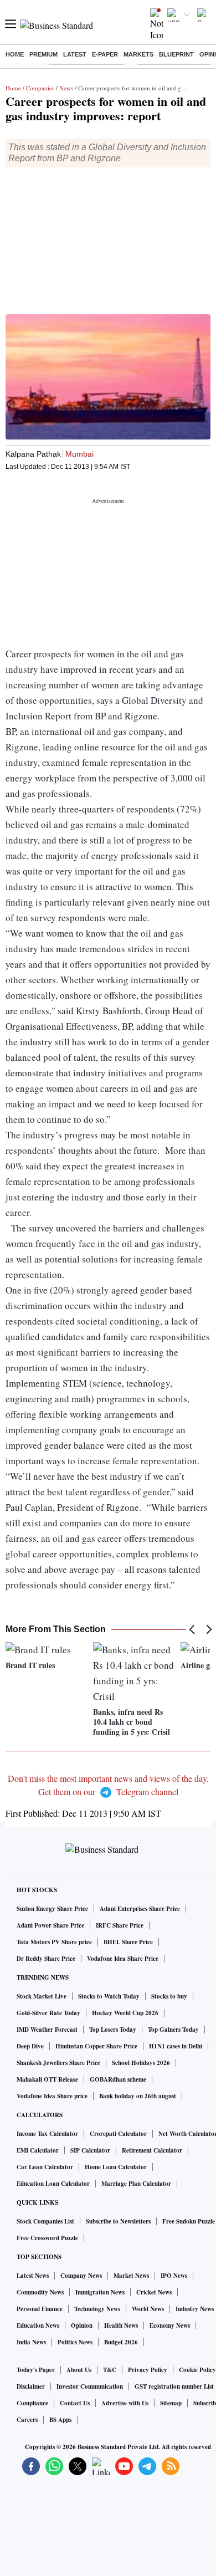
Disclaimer (31, 2386)
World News (148, 2309)
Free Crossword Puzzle (47, 2238)
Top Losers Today (113, 2030)
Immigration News (100, 2292)
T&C (110, 2370)
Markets (138, 54)
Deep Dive (30, 2046)
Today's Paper (36, 2370)
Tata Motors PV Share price (54, 1942)
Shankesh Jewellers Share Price (58, 2063)
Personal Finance (40, 2309)
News (66, 88)
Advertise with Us (125, 2403)
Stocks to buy (169, 1996)
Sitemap (171, 2403)
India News (31, 2342)
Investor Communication (90, 2386)
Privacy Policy (148, 2370)
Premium (43, 54)
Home (15, 54)
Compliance (32, 2403)
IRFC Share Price (120, 1925)
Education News (38, 2325)
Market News (131, 2276)
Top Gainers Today (173, 2030)
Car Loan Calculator (45, 2167)
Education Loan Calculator (53, 2184)
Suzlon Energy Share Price (52, 1909)
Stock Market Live (42, 1996)
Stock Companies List (45, 2221)
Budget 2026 (121, 2342)
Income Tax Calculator (47, 2134)
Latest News (33, 2276)
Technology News (97, 2309)
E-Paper (105, 54)
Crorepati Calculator (118, 2134)
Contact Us (75, 2403)
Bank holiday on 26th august (138, 2096)
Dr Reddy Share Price (46, 1959)
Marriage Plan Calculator (136, 2184)
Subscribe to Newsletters (118, 2221)
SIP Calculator (90, 2150)
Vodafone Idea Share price (52, 2096)
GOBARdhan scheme (118, 2079)
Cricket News (154, 2292)
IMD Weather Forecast (47, 2030)
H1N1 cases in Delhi (176, 2046)
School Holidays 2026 (141, 2063)
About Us (79, 2370)
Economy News (170, 2325)
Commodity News (40, 2292)
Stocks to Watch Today (109, 1996)
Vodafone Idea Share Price (123, 1959)
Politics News (75, 2342)
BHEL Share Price (128, 1942)
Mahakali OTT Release (47, 2079)
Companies (40, 88)
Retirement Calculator (152, 2150)
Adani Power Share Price (50, 1925)
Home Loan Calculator (116, 2167)
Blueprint (176, 54)
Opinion (82, 2325)
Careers (27, 2420)
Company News (81, 2276)
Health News (121, 2325)
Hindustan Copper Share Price (96, 2046)
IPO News (174, 2276)
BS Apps (60, 2420)
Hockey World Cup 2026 (125, 2013)
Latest (75, 54)
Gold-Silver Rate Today (48, 2013)
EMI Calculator (38, 2150)
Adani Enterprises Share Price (140, 1909)
